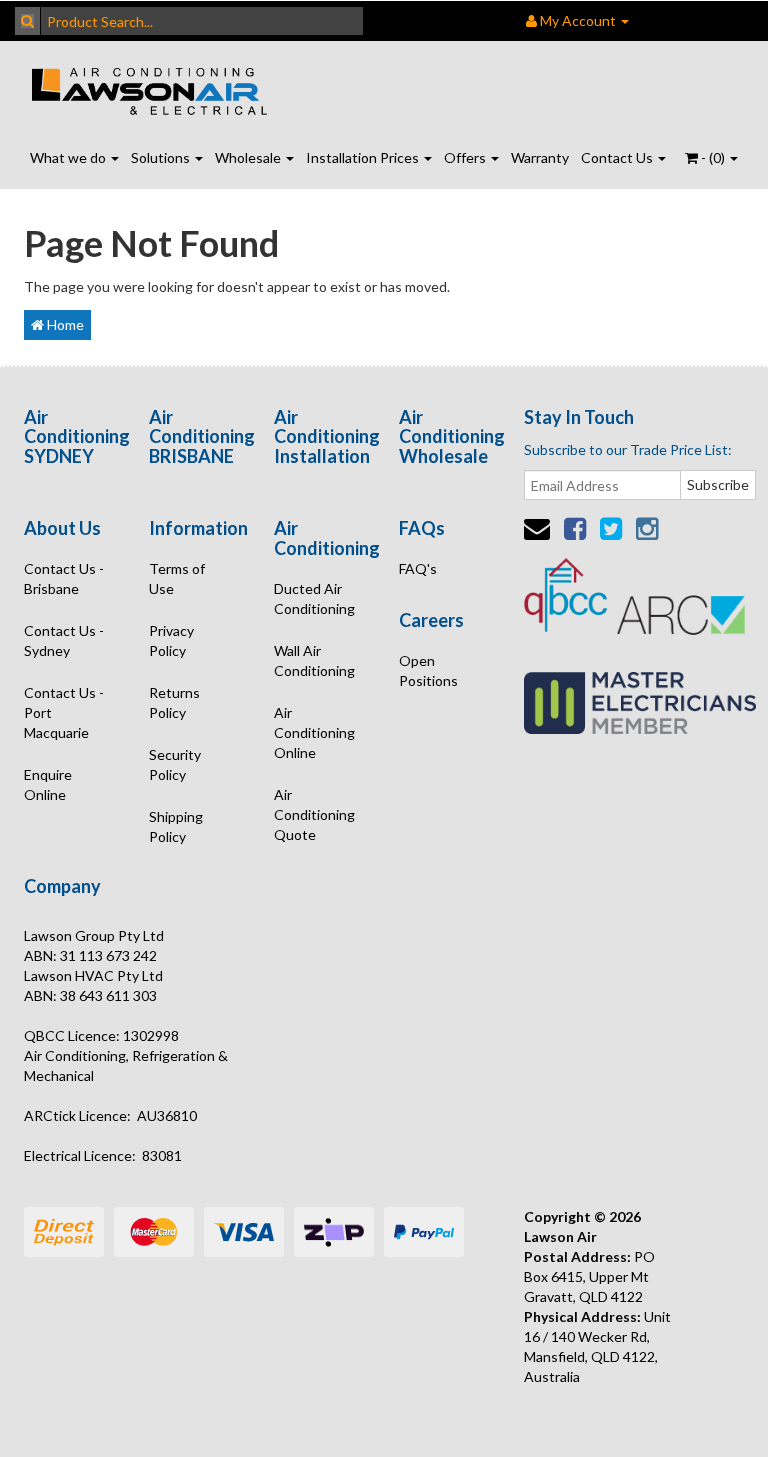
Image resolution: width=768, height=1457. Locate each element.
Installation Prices (364, 157)
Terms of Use (177, 578)
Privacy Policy (171, 640)
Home (64, 324)
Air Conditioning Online (314, 732)
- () (713, 157)
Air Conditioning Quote (314, 814)
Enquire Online (48, 784)
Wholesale (249, 157)
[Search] (27, 21)
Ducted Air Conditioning (314, 598)
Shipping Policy (176, 826)
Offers (466, 157)
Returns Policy (174, 702)
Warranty (540, 157)
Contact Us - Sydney (64, 640)
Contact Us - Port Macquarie (64, 712)
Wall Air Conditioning (314, 660)
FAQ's (418, 568)
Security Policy (175, 764)
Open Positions (428, 670)
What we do (69, 157)
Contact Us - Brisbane (64, 578)
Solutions (162, 157)
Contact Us (618, 157)
